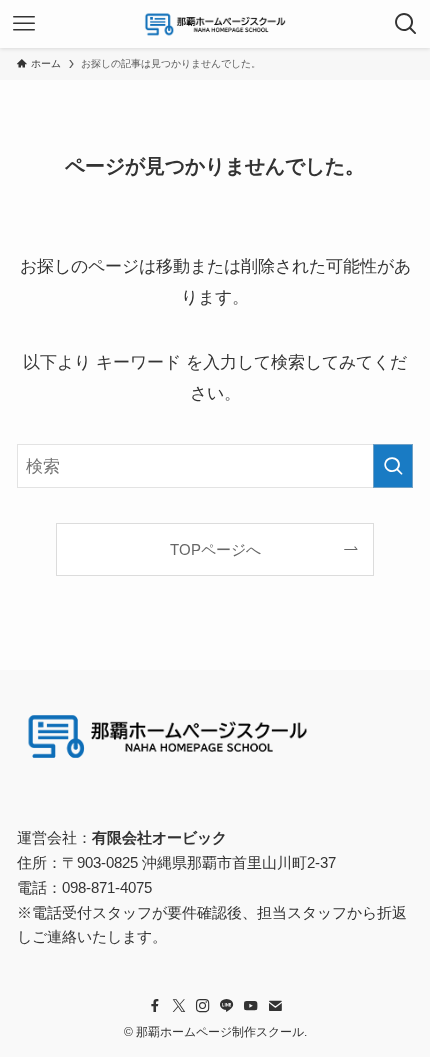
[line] (227, 1006)
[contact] (275, 1006)
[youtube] (251, 1006)
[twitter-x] (179, 1006)
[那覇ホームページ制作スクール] (215, 24)
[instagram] (203, 1006)
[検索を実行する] (393, 466)
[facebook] (155, 1006)
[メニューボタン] (24, 24)
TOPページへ (215, 549)
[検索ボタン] (406, 24)
